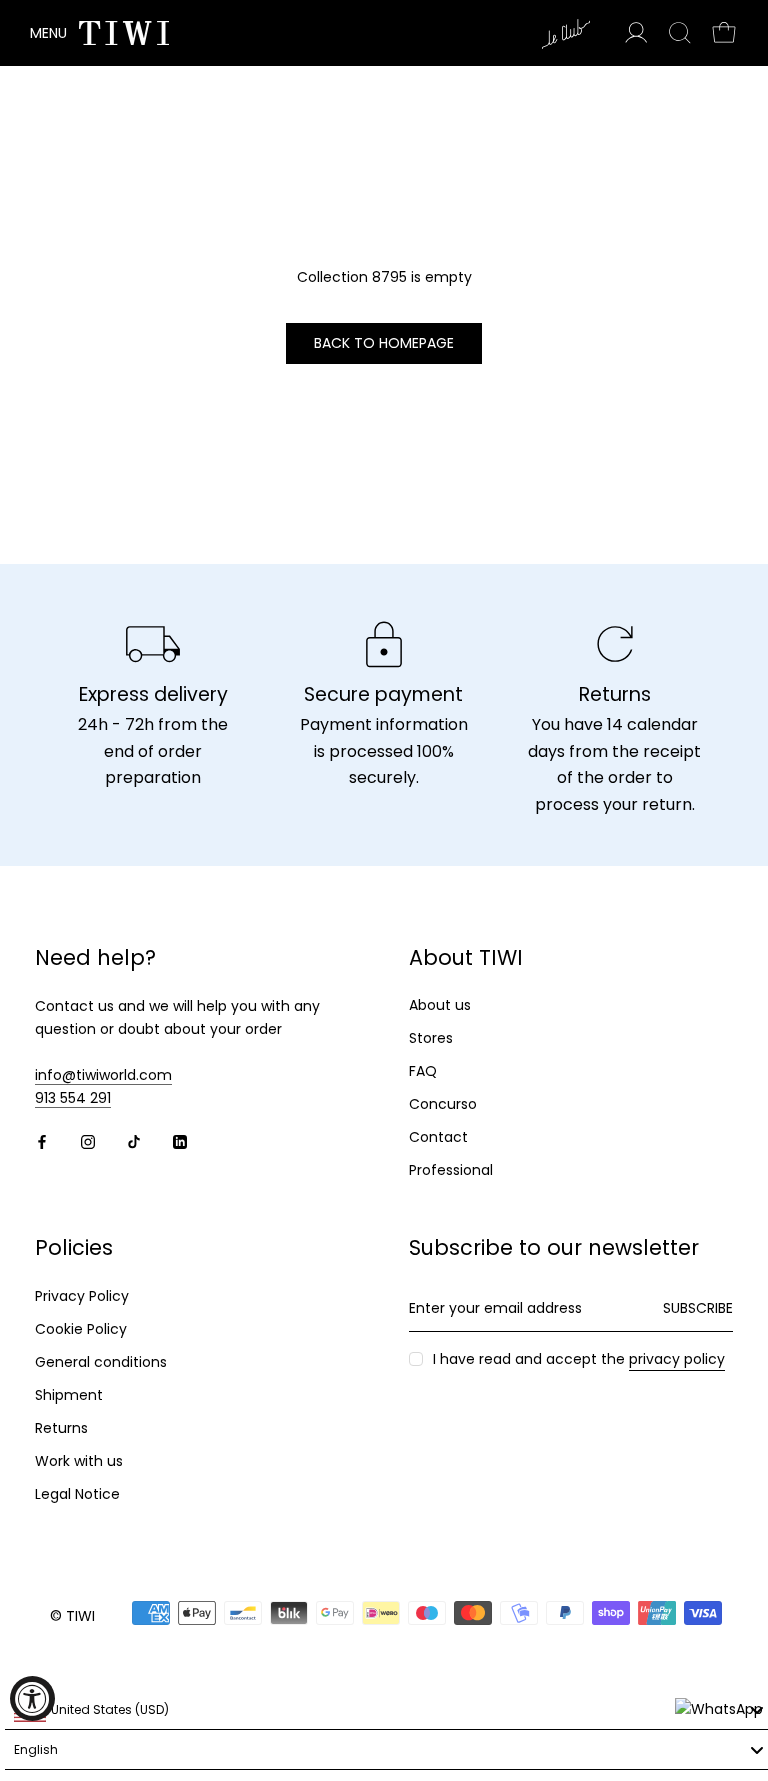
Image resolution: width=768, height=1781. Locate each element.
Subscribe (698, 1308)
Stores (431, 1038)
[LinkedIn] (180, 1141)
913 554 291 (73, 1098)
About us (440, 1005)
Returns (61, 1428)
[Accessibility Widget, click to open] (32, 1698)
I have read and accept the (579, 1359)
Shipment (69, 1395)
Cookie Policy (81, 1329)
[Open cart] (724, 33)
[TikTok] (134, 1141)
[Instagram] (88, 1141)
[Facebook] (42, 1141)
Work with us (79, 1461)
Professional (451, 1170)
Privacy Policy (82, 1296)
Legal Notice (77, 1494)
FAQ (423, 1071)
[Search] (680, 33)
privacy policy (677, 1359)
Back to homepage (384, 343)
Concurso (443, 1104)
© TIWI (72, 1616)
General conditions (101, 1362)
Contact (438, 1137)
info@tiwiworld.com (103, 1075)
